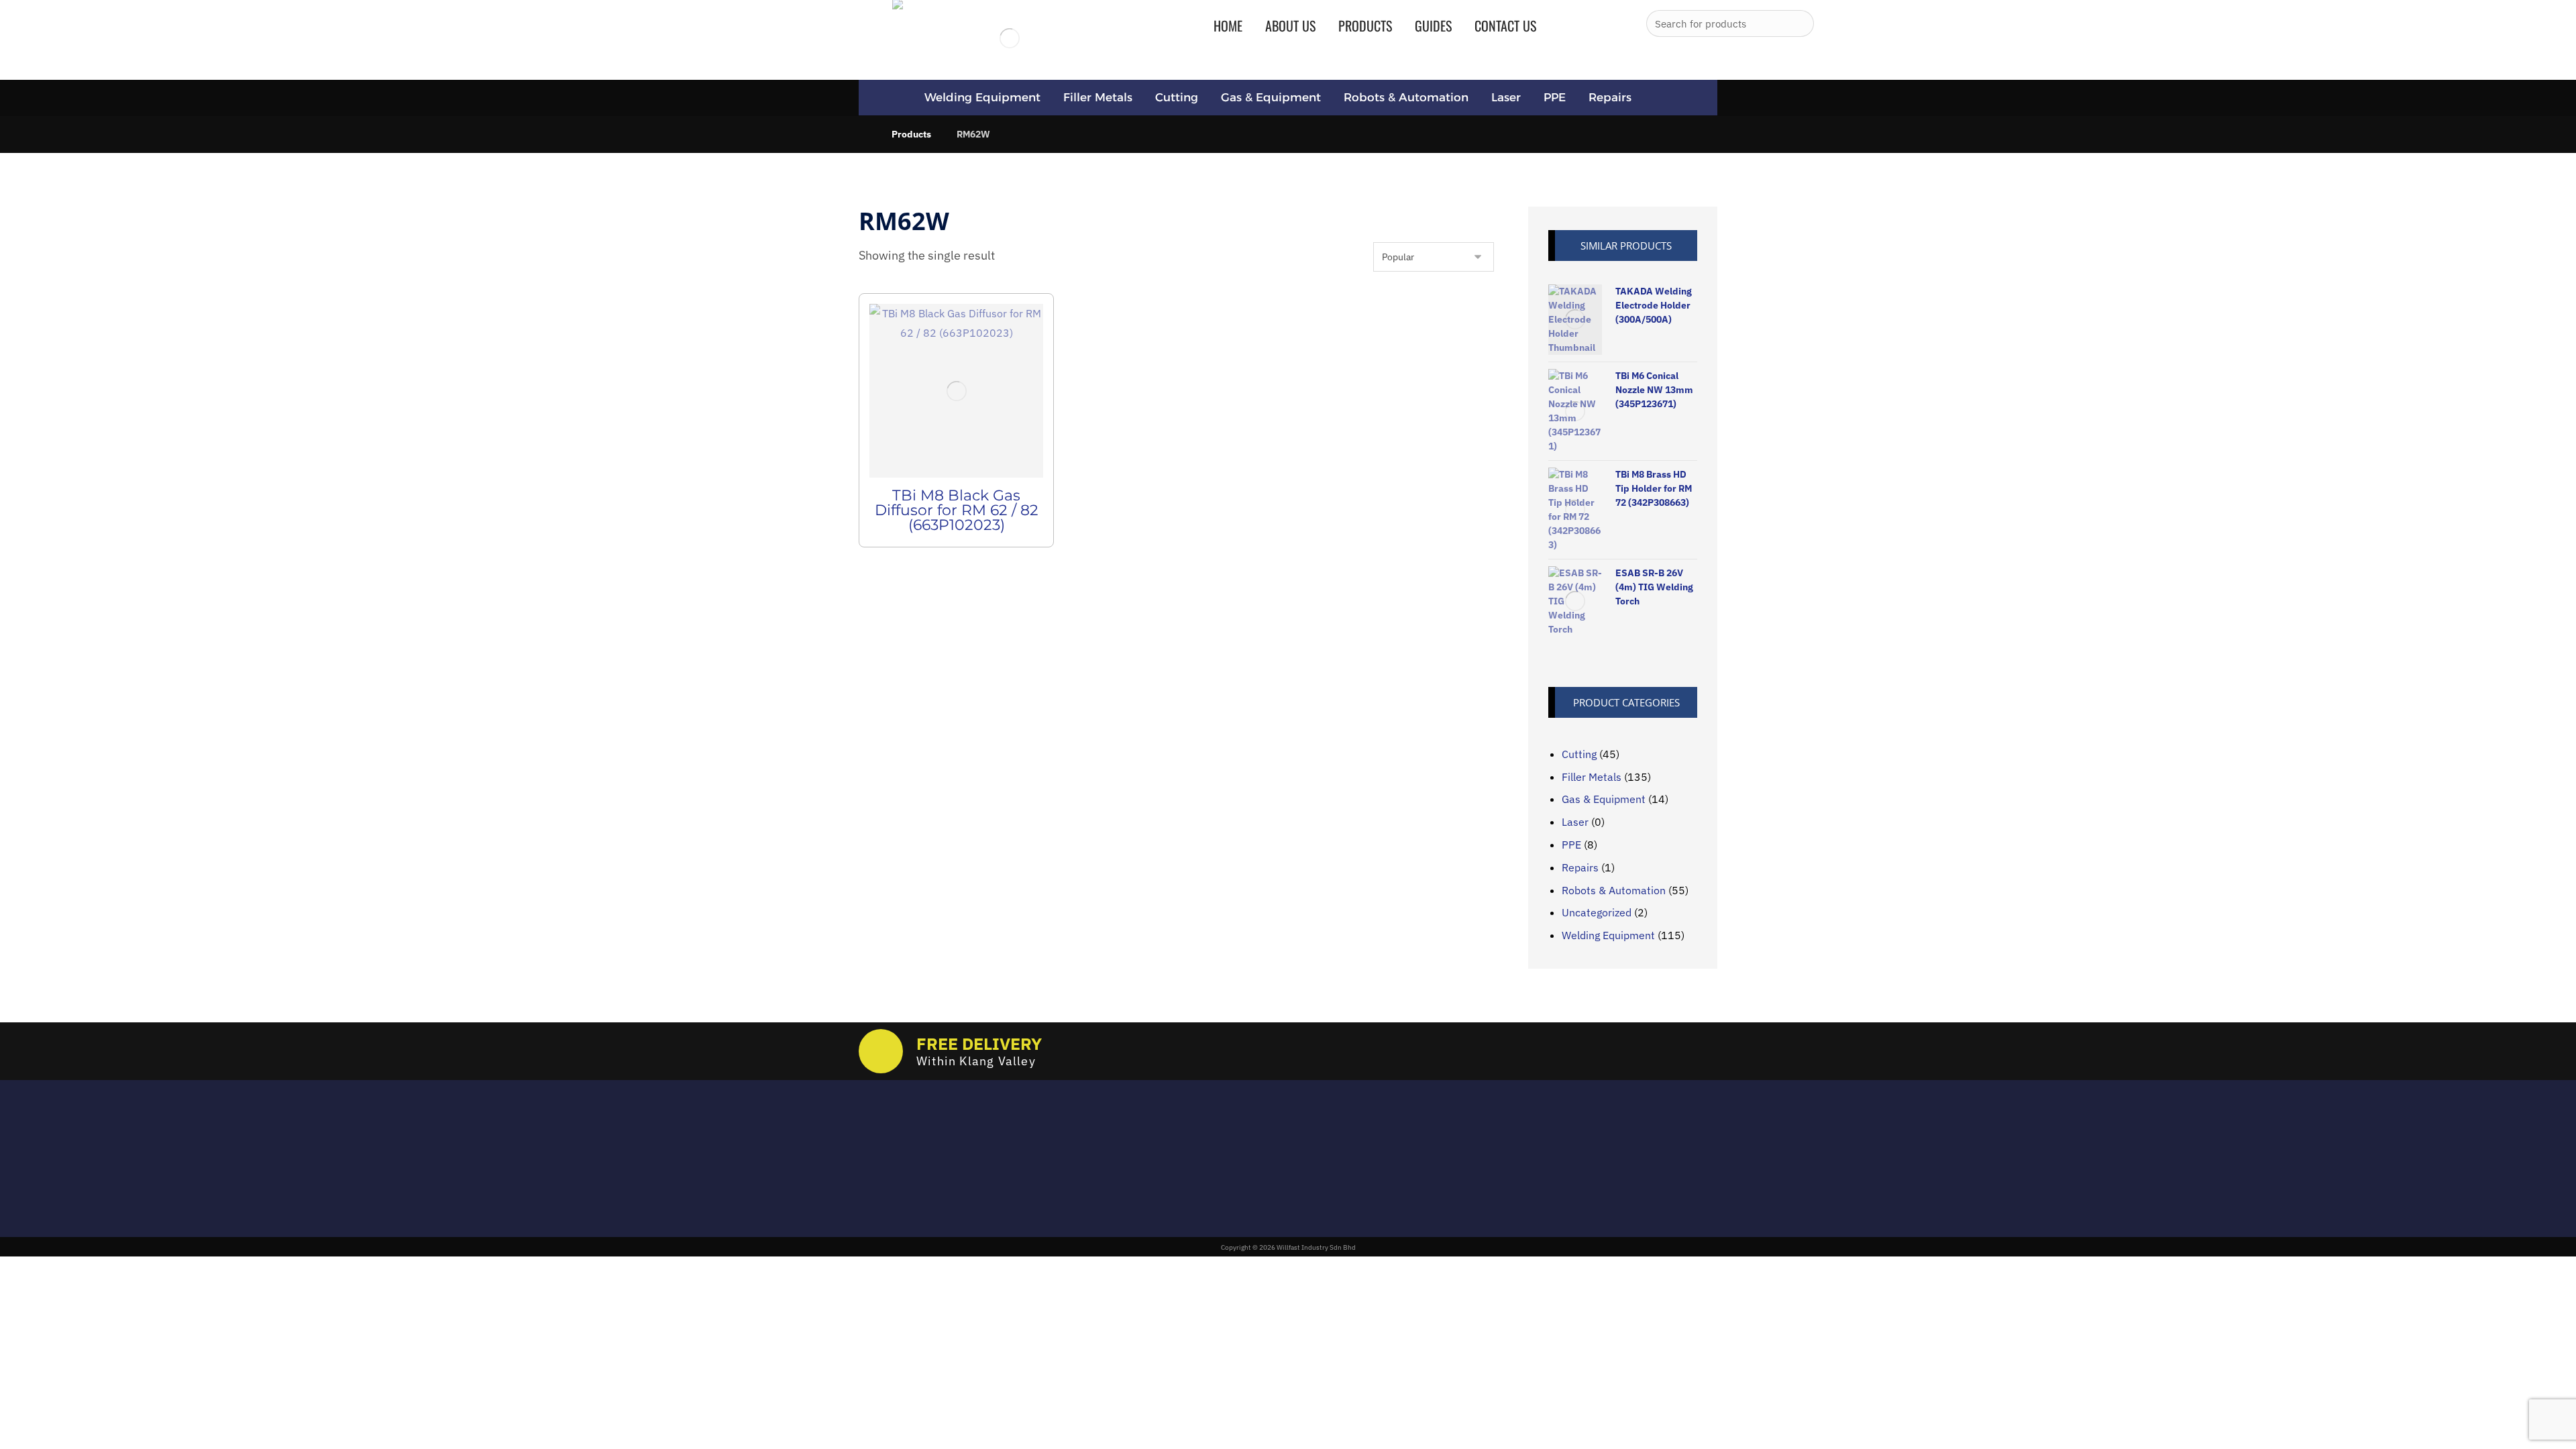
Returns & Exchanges (1224, 1149)
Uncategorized (1597, 912)
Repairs (1580, 867)
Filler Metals (1592, 777)
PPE (1571, 845)
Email (872, 1134)
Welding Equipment (1608, 935)
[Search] (1799, 23)
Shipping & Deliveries (1224, 1169)
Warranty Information (1225, 1188)
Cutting (1579, 754)
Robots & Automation (1614, 890)
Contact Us (1199, 1207)
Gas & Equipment (1604, 799)
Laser (1575, 822)
